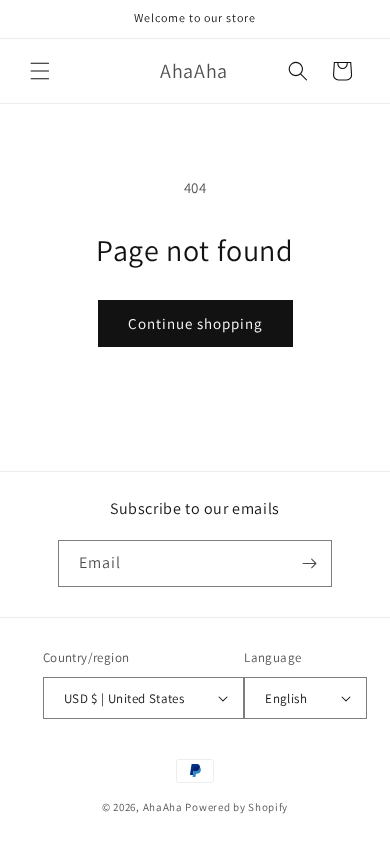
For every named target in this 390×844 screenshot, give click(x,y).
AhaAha (163, 807)
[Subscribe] (309, 563)
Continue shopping (195, 323)
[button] (40, 71)
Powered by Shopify (236, 807)
